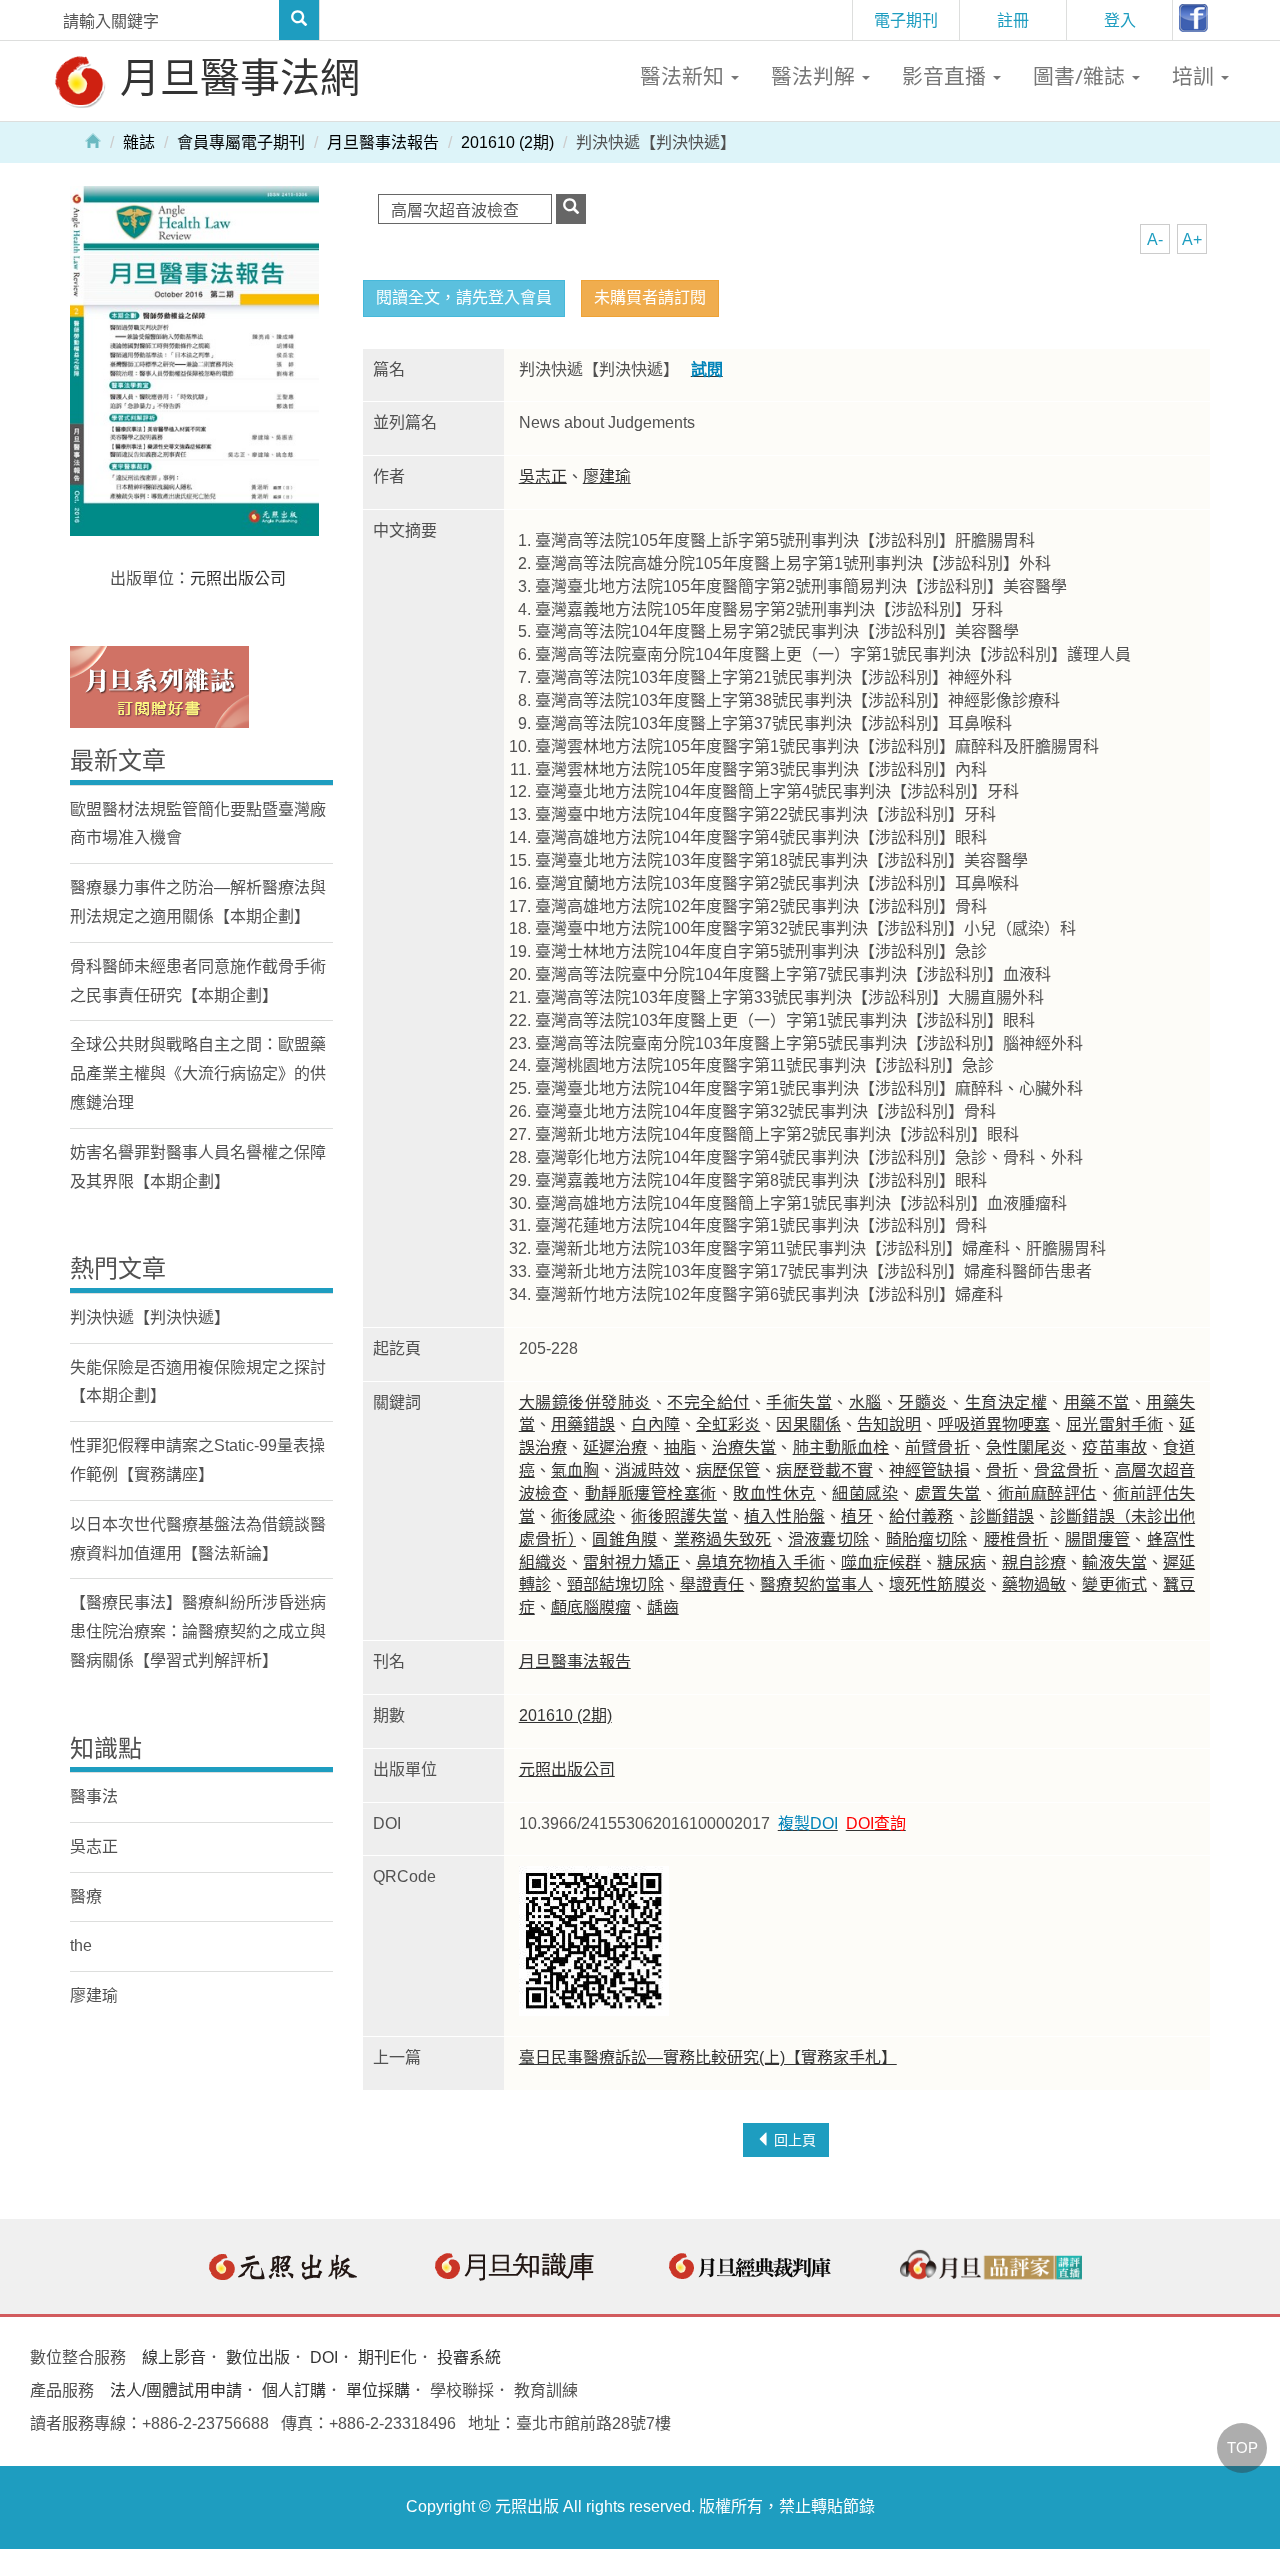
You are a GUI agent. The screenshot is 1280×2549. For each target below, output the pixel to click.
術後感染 (583, 1516)
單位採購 (378, 2390)
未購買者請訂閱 (650, 297)
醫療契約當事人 (816, 1584)
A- (1155, 239)
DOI (324, 2357)
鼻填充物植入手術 (760, 1562)
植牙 (857, 1516)
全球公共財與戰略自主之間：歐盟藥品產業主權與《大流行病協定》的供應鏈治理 (198, 1073)
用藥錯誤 (583, 1424)
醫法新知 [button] (684, 76)
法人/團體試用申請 (176, 2390)
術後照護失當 (679, 1516)
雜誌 (139, 142)
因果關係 (808, 1424)
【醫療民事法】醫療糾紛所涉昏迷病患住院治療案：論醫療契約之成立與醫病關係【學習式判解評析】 (198, 1631)
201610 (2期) (507, 142)
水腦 (865, 1402)
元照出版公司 (567, 1769)
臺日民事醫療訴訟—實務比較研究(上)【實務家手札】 (708, 2057)
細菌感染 (865, 1493)
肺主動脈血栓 (841, 1447)
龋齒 (663, 1607)
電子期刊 (906, 20)
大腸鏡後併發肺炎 (585, 1402)
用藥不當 (1097, 1402)
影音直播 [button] (946, 76)
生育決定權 (1006, 1402)
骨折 (1002, 1470)
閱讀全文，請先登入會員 (464, 297)
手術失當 (799, 1402)
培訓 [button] (1195, 76)
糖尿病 (961, 1562)
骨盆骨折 (1066, 1470)
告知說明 (889, 1424)
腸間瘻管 (1097, 1539)
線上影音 (174, 2357)
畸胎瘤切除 (927, 1539)
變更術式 (1114, 1584)
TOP (1242, 2447)
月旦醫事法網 (235, 76)
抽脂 (680, 1447)
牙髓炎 (923, 1402)
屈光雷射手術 (1114, 1424)
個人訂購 (294, 2390)
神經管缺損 (929, 1470)
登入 (1120, 20)
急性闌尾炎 (1026, 1447)
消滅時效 (647, 1470)
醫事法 (94, 1796)
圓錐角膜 (624, 1539)
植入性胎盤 (784, 1516)
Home (93, 140)
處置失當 (948, 1493)
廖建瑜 (607, 476)
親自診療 (1034, 1562)
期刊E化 (387, 2357)
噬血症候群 (881, 1562)
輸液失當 (1114, 1562)
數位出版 (258, 2357)
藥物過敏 (1034, 1584)
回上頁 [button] (793, 2140)
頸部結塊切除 (615, 1584)
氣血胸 (575, 1470)
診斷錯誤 (1002, 1516)
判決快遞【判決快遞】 (150, 1317)
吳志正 (543, 476)
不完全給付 (708, 1402)
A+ (1192, 239)
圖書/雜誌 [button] (1081, 76)
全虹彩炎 (728, 1424)
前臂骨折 (937, 1447)
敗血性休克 (774, 1493)
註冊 (1013, 20)
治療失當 (744, 1447)
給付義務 (921, 1516)
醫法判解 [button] (815, 76)
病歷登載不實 (824, 1470)
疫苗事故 (1114, 1447)
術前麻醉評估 (1047, 1493)
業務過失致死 (723, 1539)
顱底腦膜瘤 (591, 1607)
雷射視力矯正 (631, 1562)
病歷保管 (728, 1470)
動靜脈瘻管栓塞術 (651, 1493)
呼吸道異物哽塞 (994, 1424)
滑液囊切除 (829, 1539)
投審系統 (469, 2357)
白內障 (655, 1424)
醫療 (86, 1896)
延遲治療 (615, 1447)
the (81, 1945)
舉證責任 (712, 1584)
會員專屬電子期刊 (241, 142)
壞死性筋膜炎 (937, 1584)
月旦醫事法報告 (383, 142)
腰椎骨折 (1016, 1539)
